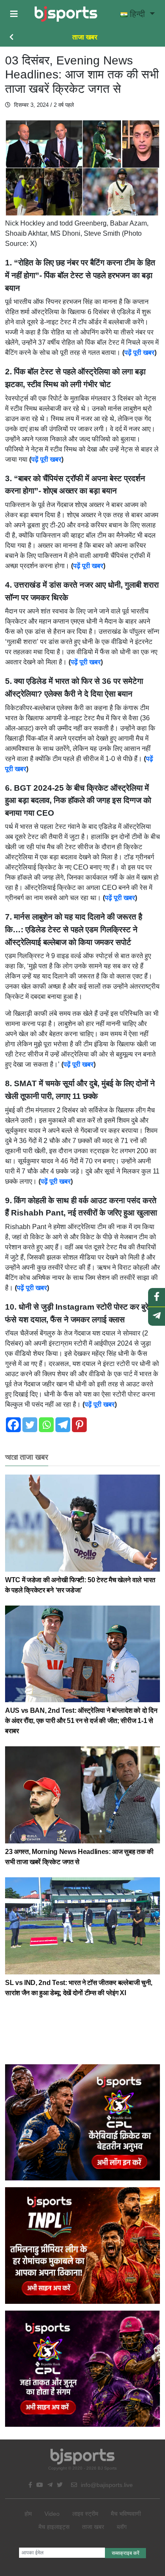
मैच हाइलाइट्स (54, 2527)
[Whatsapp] (46, 1425)
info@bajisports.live (106, 2485)
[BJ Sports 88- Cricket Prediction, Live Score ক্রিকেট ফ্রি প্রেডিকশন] (66, 14)
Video (52, 2514)
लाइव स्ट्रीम (85, 2514)
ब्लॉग (122, 2527)
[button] (14, 14)
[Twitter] (30, 1425)
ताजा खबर (85, 37)
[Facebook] (13, 1425)
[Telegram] (63, 1425)
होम (28, 2514)
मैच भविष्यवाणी (126, 2514)
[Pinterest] (79, 1425)
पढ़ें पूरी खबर (139, 353)
